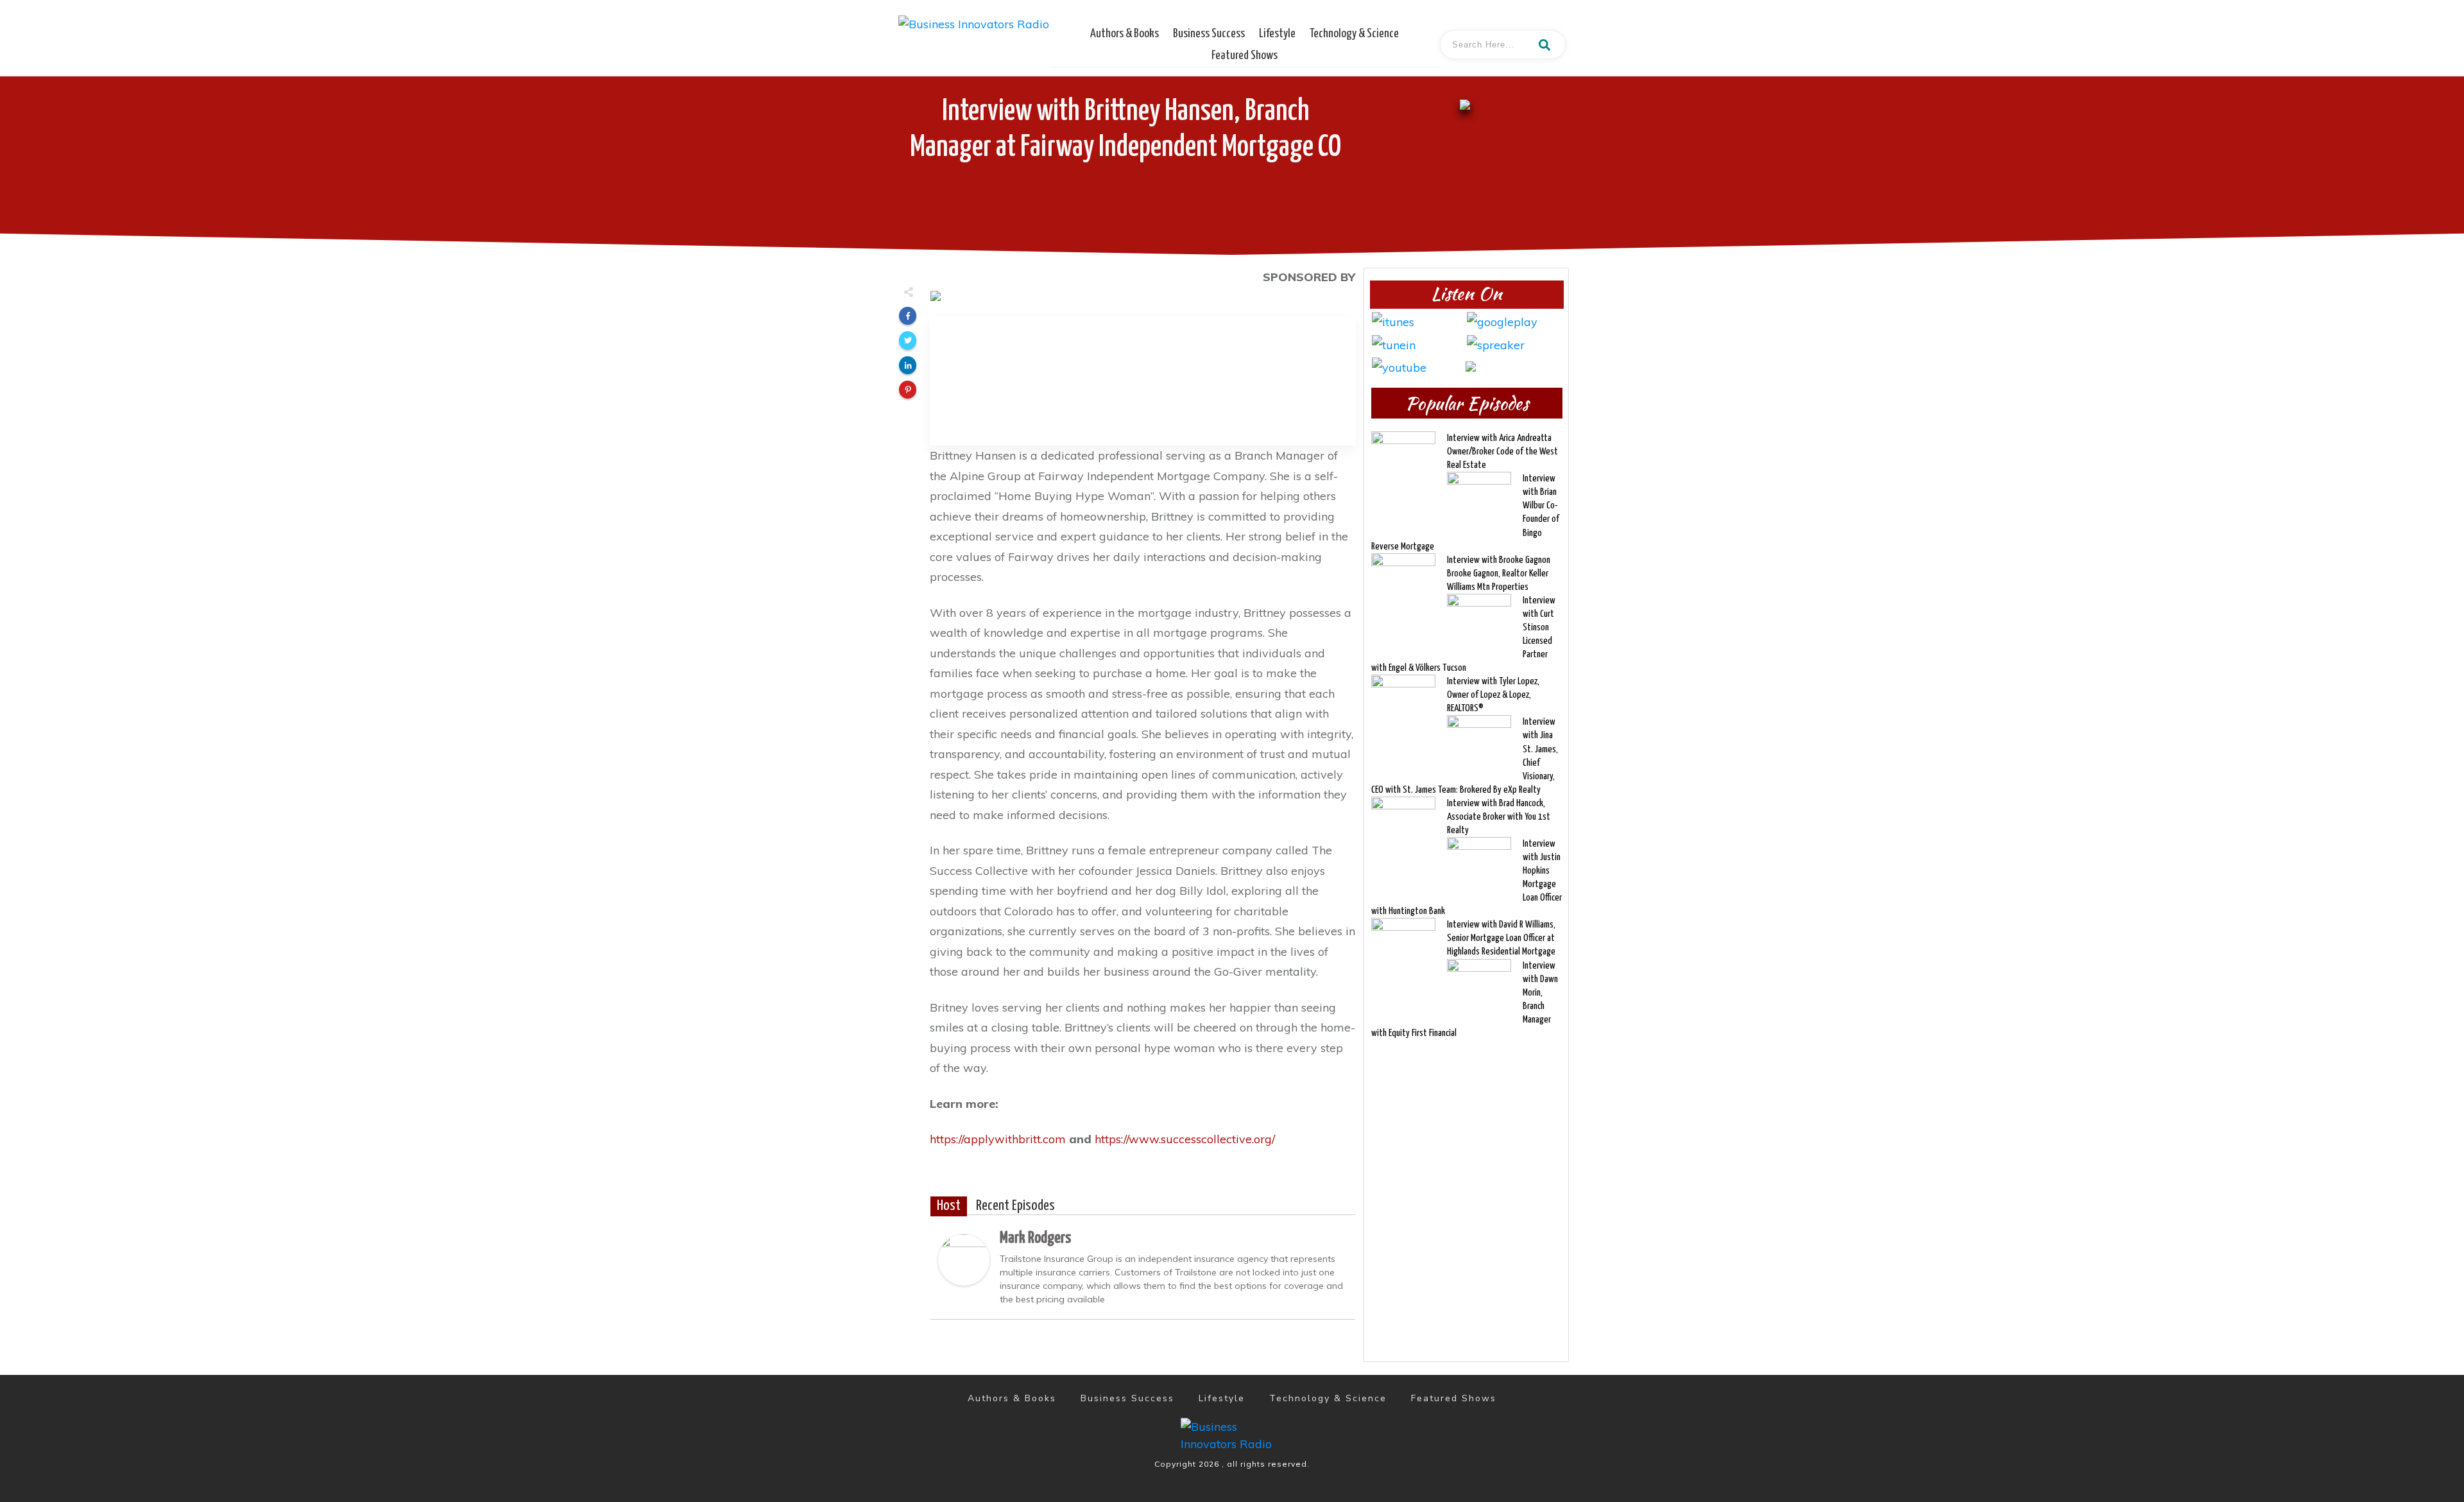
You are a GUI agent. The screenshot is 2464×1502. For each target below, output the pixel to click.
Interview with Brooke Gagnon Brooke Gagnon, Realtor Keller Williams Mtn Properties (1499, 574)
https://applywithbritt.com (998, 1139)
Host (949, 1206)
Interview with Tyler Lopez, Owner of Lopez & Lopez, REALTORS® (1493, 695)
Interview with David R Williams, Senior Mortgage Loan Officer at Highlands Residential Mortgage (1501, 938)
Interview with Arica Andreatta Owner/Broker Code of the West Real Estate (1502, 452)
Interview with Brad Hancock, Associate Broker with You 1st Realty (1499, 817)
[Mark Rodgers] (964, 1258)
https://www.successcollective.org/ (1185, 1139)
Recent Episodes (1015, 1206)
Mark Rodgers (1035, 1238)
